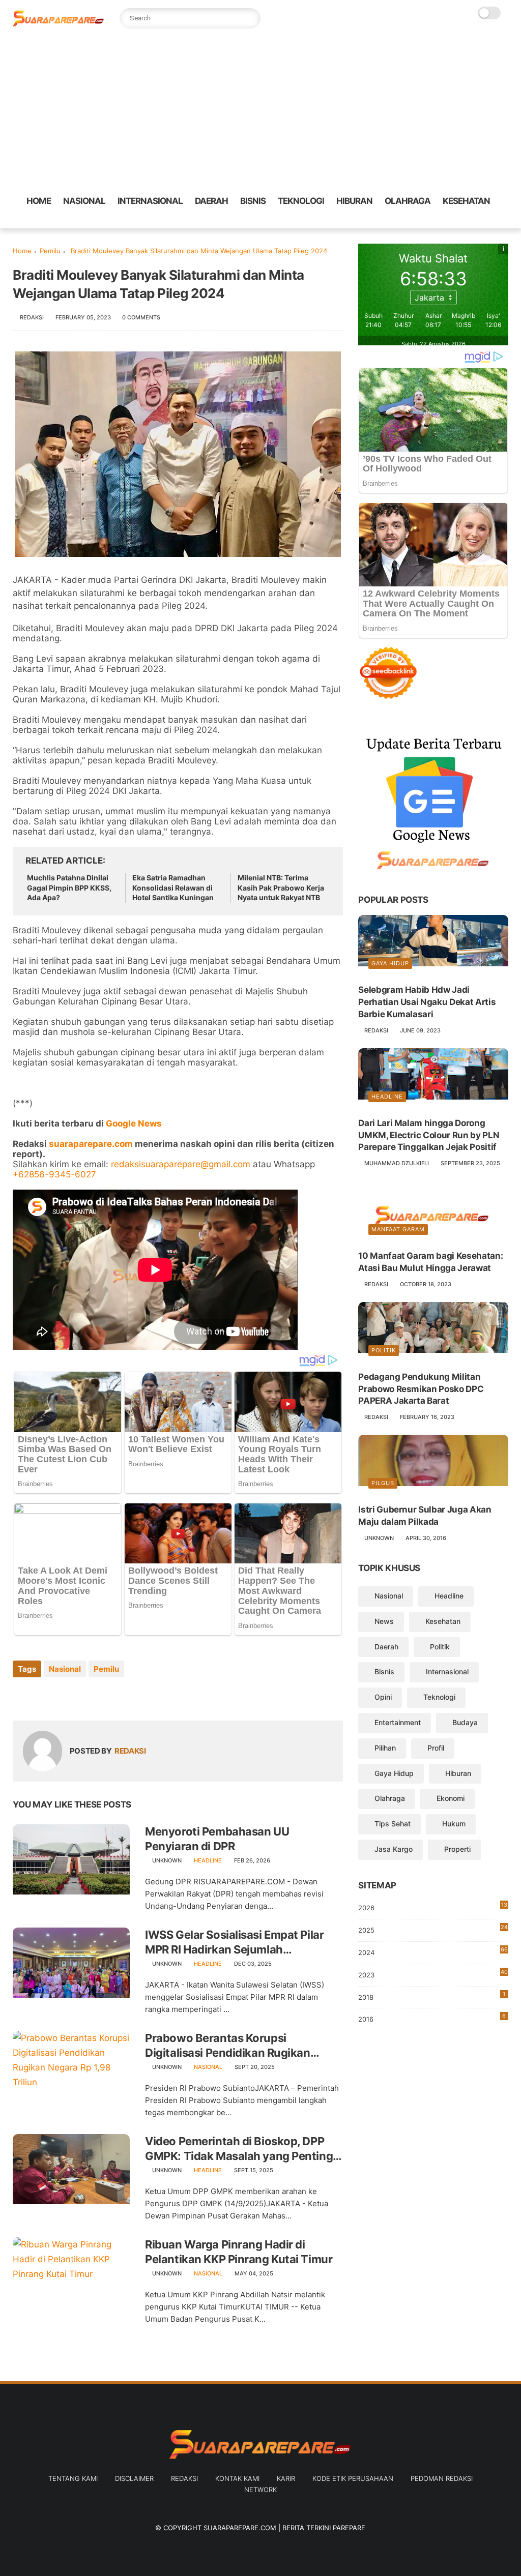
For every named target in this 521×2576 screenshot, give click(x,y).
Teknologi (439, 1697)
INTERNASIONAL (150, 201)
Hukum (454, 1824)
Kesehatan (443, 1621)
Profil (436, 1748)
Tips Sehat (393, 1824)
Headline (208, 1860)
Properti (457, 1849)
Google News (134, 1123)
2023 (433, 1975)
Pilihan (385, 1748)
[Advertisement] (260, 112)
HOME (39, 201)
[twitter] (444, 221)
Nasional (65, 1669)
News (384, 1621)
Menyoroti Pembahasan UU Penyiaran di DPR (217, 1839)
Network (260, 2490)
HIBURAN (354, 201)
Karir (286, 2478)
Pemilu (50, 251)
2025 (433, 1929)
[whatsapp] (460, 221)
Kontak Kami (237, 2478)
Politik (384, 1350)
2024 (433, 1951)
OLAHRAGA (408, 201)
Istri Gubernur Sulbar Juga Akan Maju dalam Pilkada (425, 1516)
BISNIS (253, 201)
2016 (432, 2018)
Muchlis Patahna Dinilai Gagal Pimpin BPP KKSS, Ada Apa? (69, 887)
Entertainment (398, 1722)
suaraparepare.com (91, 1144)
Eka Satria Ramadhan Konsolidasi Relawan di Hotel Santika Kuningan (173, 887)
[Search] (250, 18)
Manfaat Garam (398, 1229)
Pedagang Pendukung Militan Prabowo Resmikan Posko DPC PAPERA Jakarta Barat (421, 1389)
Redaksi (184, 2478)
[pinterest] (476, 221)
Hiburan (458, 1773)
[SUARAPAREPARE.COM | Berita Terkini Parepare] (59, 24)
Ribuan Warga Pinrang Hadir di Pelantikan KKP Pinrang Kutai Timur (239, 2252)
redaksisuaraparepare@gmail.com (181, 1164)
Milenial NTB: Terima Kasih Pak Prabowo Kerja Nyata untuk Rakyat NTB (281, 887)
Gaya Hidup (390, 963)
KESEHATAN (466, 201)
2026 (433, 1906)
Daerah (386, 1647)
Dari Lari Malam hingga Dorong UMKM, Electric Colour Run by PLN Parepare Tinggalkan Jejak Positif (429, 1135)
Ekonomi (451, 1798)
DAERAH (211, 201)
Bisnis (384, 1671)
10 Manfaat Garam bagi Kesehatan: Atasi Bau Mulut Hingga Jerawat (430, 1262)
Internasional (447, 1671)
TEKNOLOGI (301, 201)
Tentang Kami (73, 2478)
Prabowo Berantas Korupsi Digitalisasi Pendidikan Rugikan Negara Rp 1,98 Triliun (227, 2046)
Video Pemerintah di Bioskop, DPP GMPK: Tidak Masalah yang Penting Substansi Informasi (239, 2149)
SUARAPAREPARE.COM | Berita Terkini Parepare (284, 2528)
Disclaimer (134, 2478)
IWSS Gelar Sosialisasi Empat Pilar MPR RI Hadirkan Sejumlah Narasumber (234, 1942)
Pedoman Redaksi (442, 2478)
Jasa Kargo (394, 1849)
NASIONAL (84, 201)
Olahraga (390, 1798)
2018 (432, 1996)
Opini (383, 1697)
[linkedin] (103, 1696)
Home (22, 251)
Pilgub (383, 1483)
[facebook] (427, 221)
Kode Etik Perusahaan (353, 2478)
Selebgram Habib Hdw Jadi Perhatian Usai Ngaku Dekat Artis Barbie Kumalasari (427, 1002)
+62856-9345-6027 (54, 1174)
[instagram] (493, 221)
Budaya (465, 1722)
